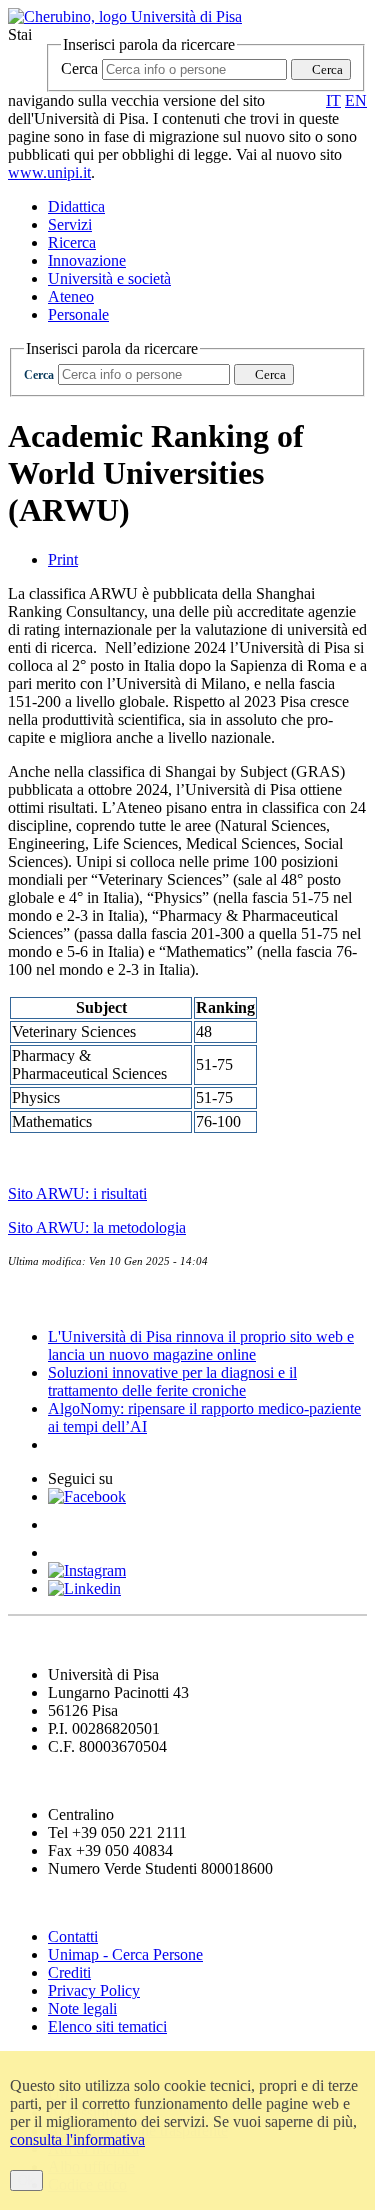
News (29, 1297)
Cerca (79, 68)
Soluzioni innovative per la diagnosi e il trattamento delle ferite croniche (172, 1381)
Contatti (73, 1936)
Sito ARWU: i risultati (77, 1193)
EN (356, 100)
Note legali (82, 2008)
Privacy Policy (94, 1990)
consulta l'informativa (77, 2139)
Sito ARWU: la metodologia (97, 1227)
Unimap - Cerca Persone (125, 1954)
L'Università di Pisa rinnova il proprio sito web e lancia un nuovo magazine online (201, 1345)
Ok (26, 2180)
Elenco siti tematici (107, 2026)
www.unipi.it (49, 172)
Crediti (69, 1972)
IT (333, 100)
